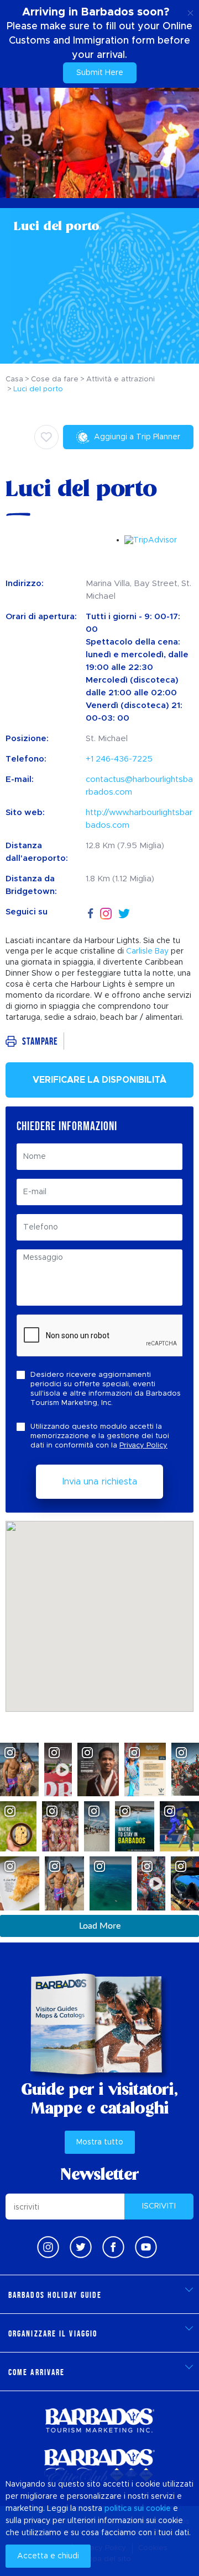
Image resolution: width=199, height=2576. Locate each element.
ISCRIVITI (159, 2206)
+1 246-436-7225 (119, 759)
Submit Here (100, 73)
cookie (158, 2509)
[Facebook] (91, 912)
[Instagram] (106, 912)
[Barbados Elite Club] (99, 2466)
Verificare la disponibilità (99, 1080)
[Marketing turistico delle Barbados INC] (99, 2420)
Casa (14, 379)
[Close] (190, 11)
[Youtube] (146, 2247)
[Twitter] (124, 912)
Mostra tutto (100, 2142)
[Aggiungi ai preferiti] (46, 437)
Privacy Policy (143, 1446)
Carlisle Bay (147, 951)
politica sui (124, 2509)
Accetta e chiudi (48, 2556)
